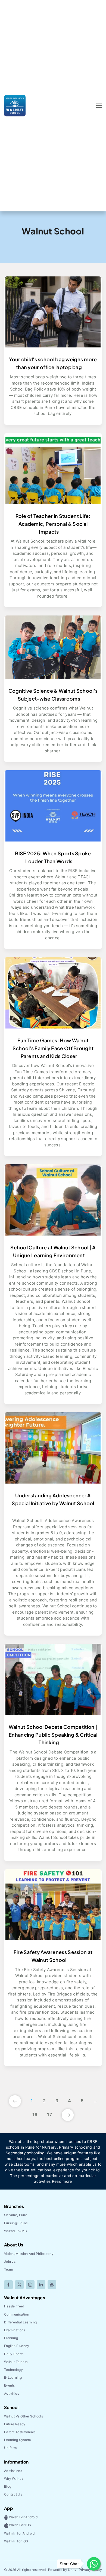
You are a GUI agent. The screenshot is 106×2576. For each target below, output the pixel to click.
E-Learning (13, 2377)
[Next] (68, 2114)
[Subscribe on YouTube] (52, 2285)
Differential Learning (20, 2322)
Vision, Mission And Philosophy (29, 2254)
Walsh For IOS (20, 2525)
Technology (13, 2370)
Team (8, 2269)
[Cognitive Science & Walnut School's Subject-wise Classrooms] (53, 647)
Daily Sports (14, 2354)
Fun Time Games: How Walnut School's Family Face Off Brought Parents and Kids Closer (53, 1048)
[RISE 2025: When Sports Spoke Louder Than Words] (53, 805)
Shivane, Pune (16, 2215)
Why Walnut (13, 2479)
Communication (17, 2314)
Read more (62, 2181)
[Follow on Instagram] (30, 2285)
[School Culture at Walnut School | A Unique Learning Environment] (53, 1200)
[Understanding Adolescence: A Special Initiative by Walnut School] (53, 1447)
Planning (11, 2338)
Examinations (15, 2330)
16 (35, 2114)
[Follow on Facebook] (8, 2285)
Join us (10, 2261)
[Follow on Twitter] (19, 2285)
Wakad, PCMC (15, 2231)
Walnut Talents (16, 2362)
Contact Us (13, 2494)
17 (49, 2114)
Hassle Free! (14, 2306)
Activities (12, 2393)
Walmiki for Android (19, 2533)
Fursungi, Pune (16, 2223)
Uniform (10, 2448)
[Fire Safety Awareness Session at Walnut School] (53, 1904)
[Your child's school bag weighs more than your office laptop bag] (53, 312)
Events (10, 2385)
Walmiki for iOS (16, 2541)
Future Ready (15, 2424)
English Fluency (17, 2346)
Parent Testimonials (20, 2432)
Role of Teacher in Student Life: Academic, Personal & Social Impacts (53, 524)
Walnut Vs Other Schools (24, 2416)
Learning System (18, 2440)
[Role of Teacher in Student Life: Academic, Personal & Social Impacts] (53, 468)
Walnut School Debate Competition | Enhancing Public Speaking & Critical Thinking (53, 1735)
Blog (8, 2486)
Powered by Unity (62, 2570)
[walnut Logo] (15, 105)
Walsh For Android (23, 2517)
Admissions (13, 2471)
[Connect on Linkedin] (41, 2285)
